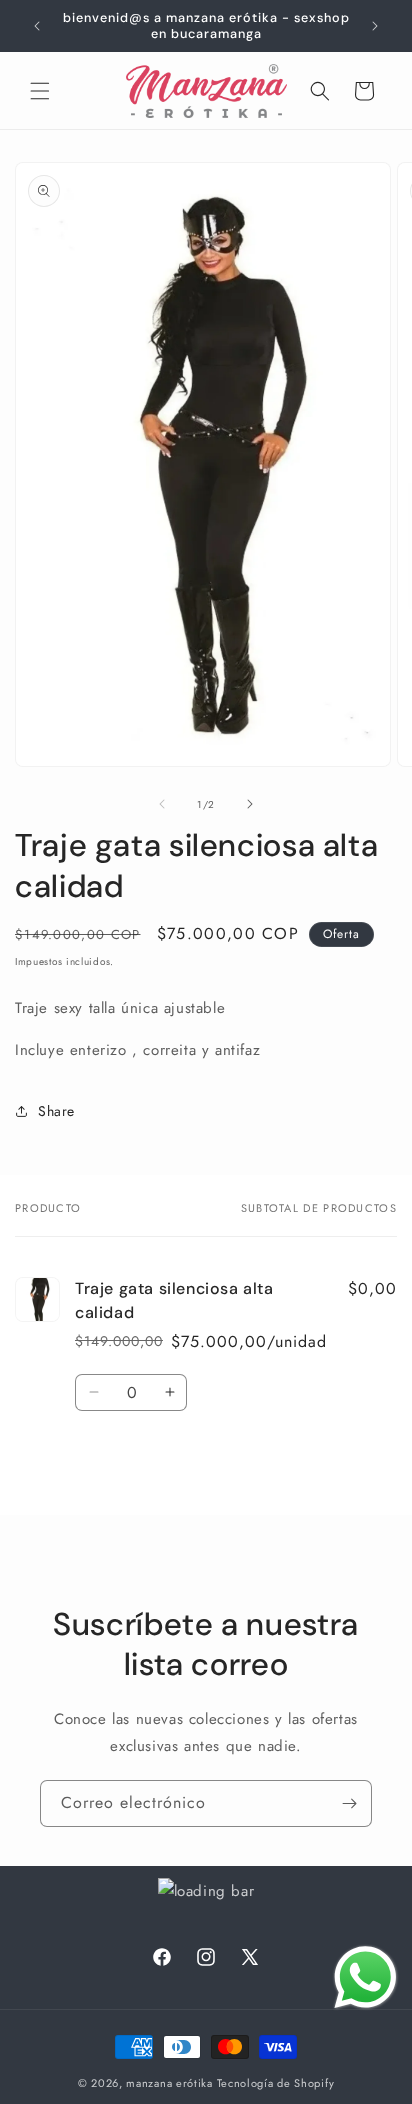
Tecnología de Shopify (276, 2083)
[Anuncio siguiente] (375, 26)
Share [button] (56, 1111)
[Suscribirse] (349, 1803)
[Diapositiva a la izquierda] (162, 804)
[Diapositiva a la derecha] (250, 804)
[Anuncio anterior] (37, 26)
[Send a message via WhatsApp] (365, 1977)
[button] (40, 91)
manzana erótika (169, 2083)
